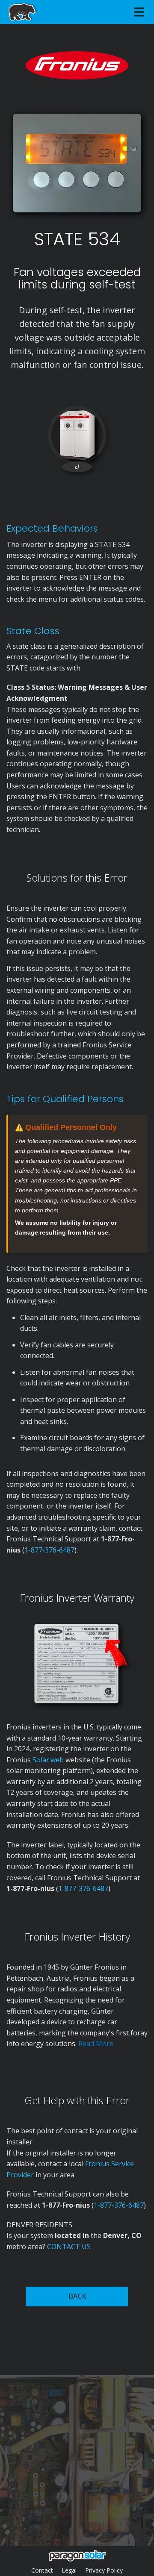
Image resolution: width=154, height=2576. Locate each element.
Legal (69, 2570)
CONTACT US (69, 2247)
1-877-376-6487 (49, 1550)
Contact (42, 2570)
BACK (77, 2296)
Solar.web (49, 1760)
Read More (96, 2044)
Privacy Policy (104, 2570)
